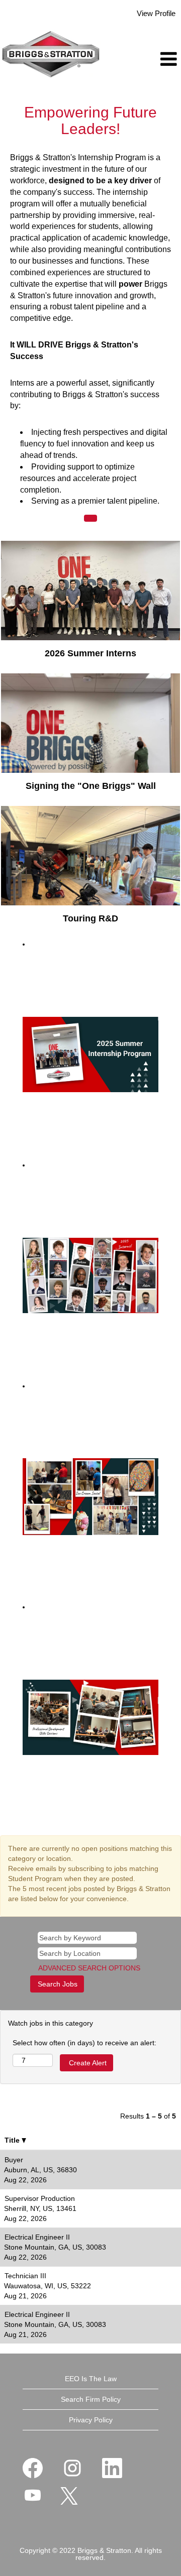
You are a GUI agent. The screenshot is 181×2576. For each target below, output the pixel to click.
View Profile (156, 13)
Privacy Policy (91, 2420)
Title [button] (13, 2140)
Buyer (14, 2160)
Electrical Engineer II (37, 2237)
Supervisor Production (40, 2198)
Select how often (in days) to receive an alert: (84, 2043)
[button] (151, 59)
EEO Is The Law (91, 2379)
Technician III (25, 2276)
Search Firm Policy (91, 2399)
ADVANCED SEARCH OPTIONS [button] (89, 1968)
